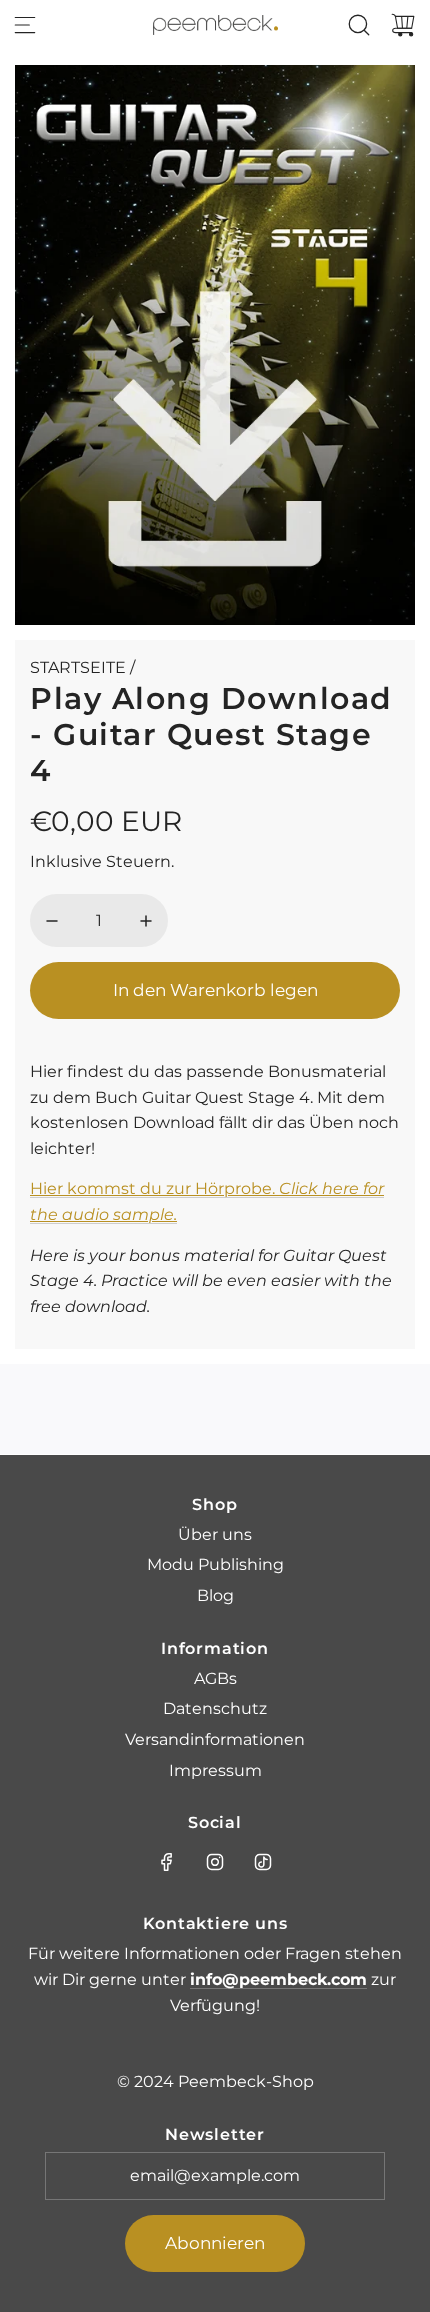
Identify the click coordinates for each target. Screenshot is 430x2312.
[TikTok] (263, 1862)
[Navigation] (25, 25)
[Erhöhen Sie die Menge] (146, 921)
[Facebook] (167, 1862)
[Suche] (359, 25)
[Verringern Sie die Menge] (52, 921)
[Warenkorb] (403, 25)
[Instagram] (215, 1862)
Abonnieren (215, 2243)
